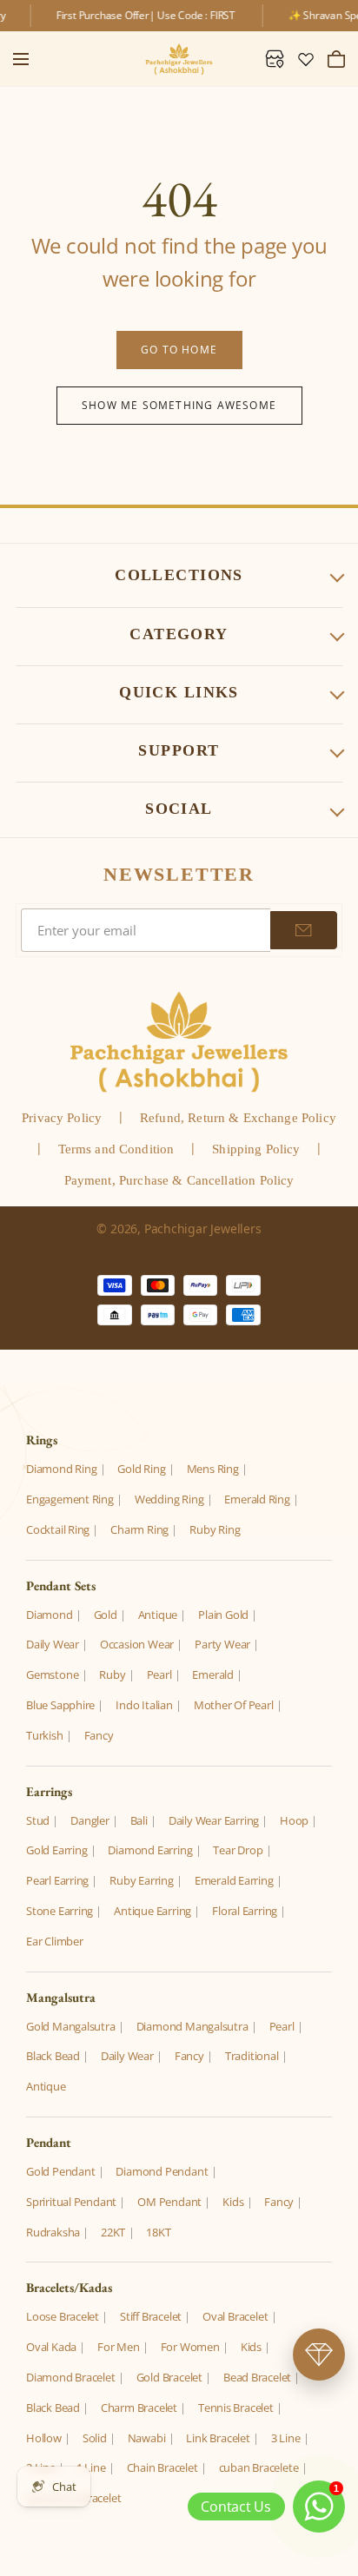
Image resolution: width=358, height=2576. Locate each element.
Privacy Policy (62, 1118)
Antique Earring (152, 1911)
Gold (106, 1615)
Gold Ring (141, 1469)
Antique (158, 1615)
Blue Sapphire (60, 1705)
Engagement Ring (70, 1499)
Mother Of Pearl (234, 1705)
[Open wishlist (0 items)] (306, 59)
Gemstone (52, 1674)
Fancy (99, 1735)
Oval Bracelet (235, 2316)
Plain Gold (223, 1615)
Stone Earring (60, 1911)
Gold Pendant (60, 2171)
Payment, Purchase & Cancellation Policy (179, 1180)
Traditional (252, 2056)
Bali (139, 1820)
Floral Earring (245, 1911)
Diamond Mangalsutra (192, 2026)
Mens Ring (213, 1469)
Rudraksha (53, 2232)
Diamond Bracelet (71, 2377)
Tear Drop (238, 1850)
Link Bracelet (218, 2438)
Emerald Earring (234, 1880)
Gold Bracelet (169, 2377)
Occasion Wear (137, 1644)
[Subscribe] (304, 930)
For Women (190, 2347)
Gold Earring (56, 1850)
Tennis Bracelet (236, 2408)
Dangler (90, 1820)
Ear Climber (55, 1941)
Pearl (159, 1674)
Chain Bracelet (162, 2467)
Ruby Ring (215, 1529)
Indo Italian (144, 1705)
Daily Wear (53, 1644)
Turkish (45, 1735)
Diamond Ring (61, 1469)
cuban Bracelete (259, 2467)
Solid (95, 2438)
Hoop (294, 1820)
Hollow (44, 2438)
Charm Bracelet (139, 2408)
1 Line (91, 2467)
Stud (38, 1820)
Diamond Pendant (162, 2171)
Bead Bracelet (257, 2377)
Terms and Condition (116, 1149)
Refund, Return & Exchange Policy (238, 1118)
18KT (158, 2232)
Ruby (112, 1674)
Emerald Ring (257, 1499)
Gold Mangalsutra (71, 2026)
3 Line (286, 2438)
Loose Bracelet (63, 2316)
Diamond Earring (150, 1850)
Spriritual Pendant (71, 2202)
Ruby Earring (141, 1880)
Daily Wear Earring (214, 1820)
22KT (113, 2232)
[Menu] (21, 59)
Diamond (50, 1615)
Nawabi (147, 2438)
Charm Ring (139, 1529)
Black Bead (53, 2056)
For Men (119, 2347)
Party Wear (222, 1644)
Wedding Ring (169, 1499)
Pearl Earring (57, 1880)
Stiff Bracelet (151, 2316)
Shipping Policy (256, 1149)
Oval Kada (51, 2347)
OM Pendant (169, 2202)
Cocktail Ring (58, 1529)
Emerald (213, 1674)
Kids (233, 2202)
